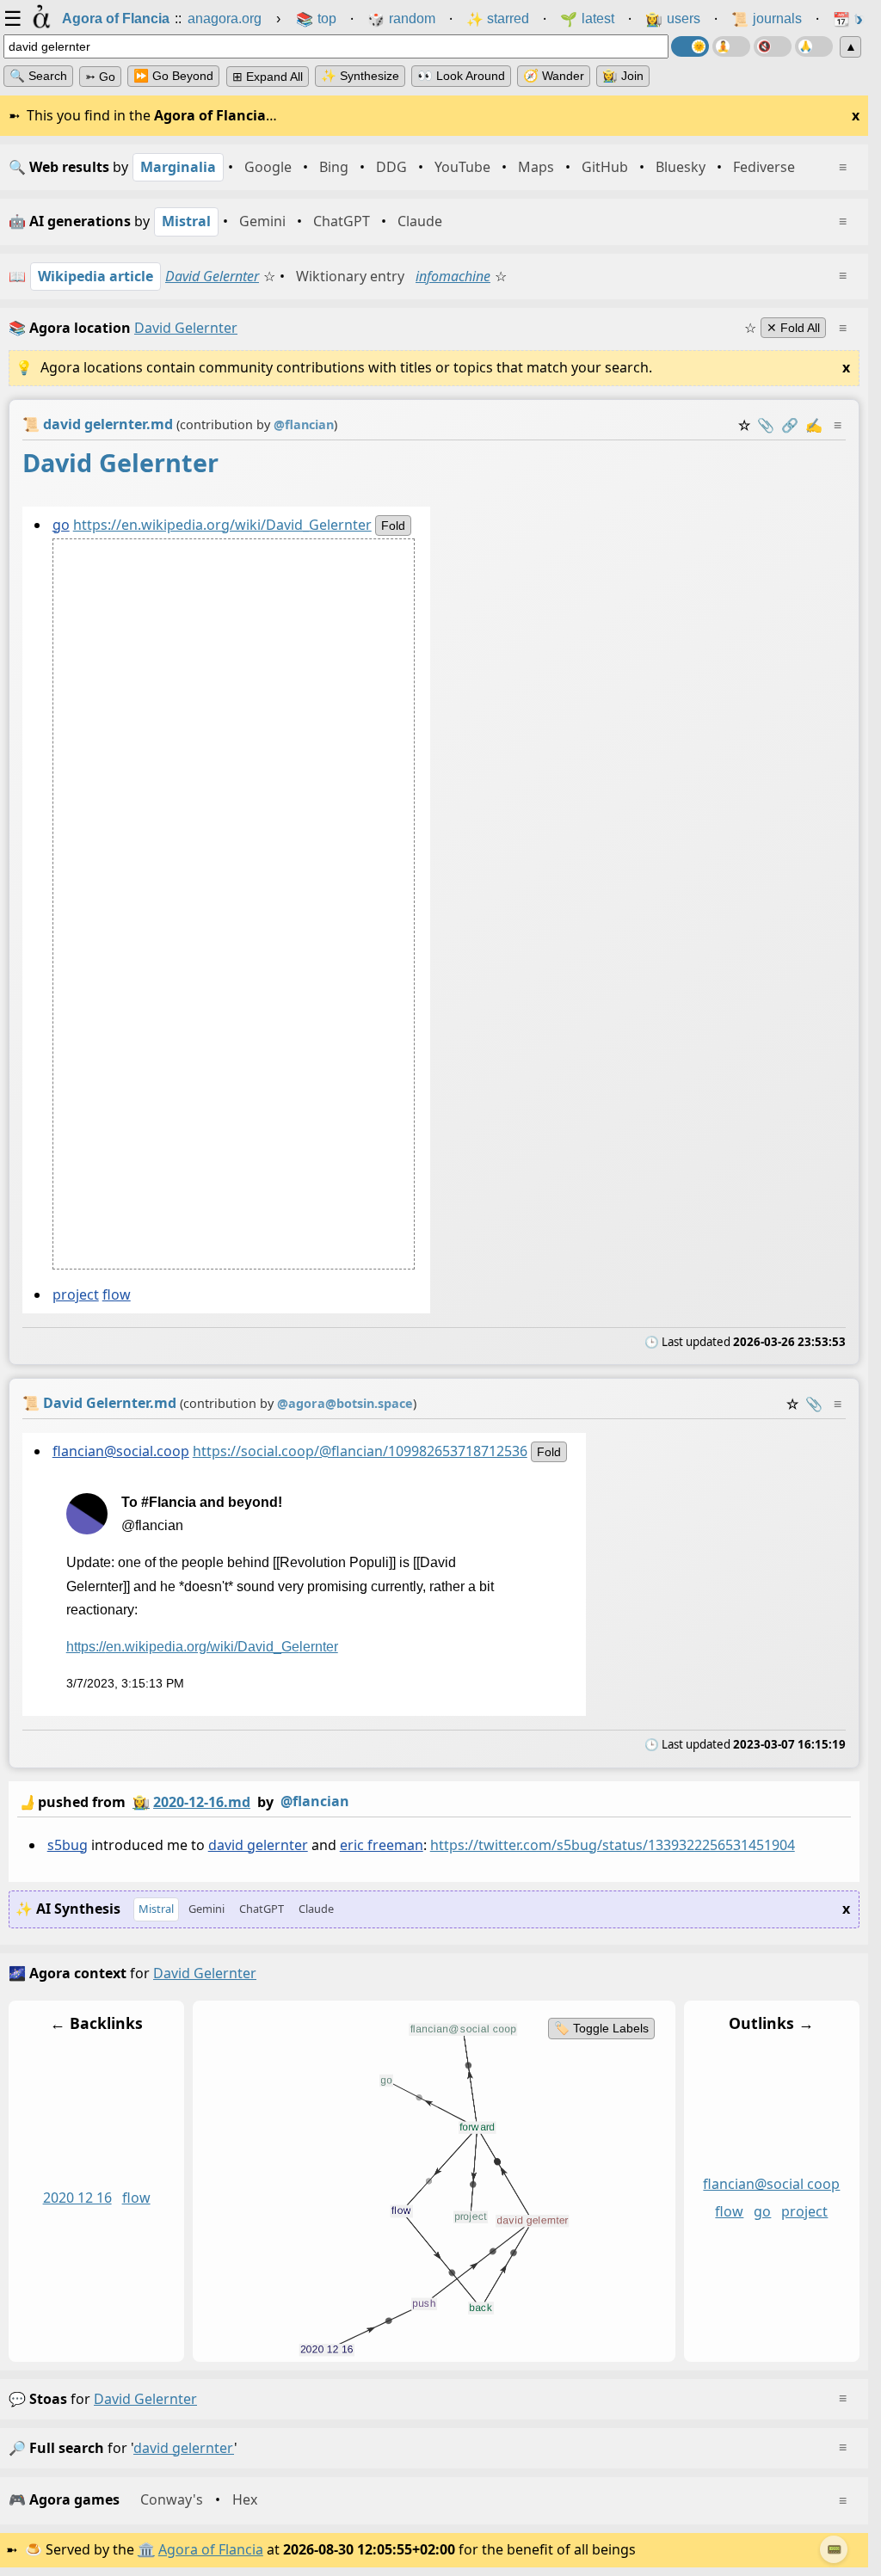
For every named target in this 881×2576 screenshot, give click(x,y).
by (183, 1801)
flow (117, 1294)
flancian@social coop (771, 2184)
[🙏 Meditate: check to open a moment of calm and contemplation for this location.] (814, 46)
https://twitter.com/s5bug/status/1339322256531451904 (613, 1845)
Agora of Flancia (211, 2549)
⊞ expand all (268, 77)
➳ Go (100, 77)
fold (393, 526)
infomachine (453, 276)
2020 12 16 (77, 2198)
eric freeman (382, 1845)
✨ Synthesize (360, 76)
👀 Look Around (461, 76)
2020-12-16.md (202, 1802)
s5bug (68, 1845)
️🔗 (790, 425)
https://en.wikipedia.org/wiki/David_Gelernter (222, 525)
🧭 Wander (554, 76)
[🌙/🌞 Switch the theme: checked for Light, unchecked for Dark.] (690, 46)
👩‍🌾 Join (623, 76)
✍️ (814, 425)
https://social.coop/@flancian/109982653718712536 (360, 1451)
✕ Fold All (793, 328)
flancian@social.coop (121, 1451)
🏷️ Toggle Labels (601, 2028)
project (76, 1294)
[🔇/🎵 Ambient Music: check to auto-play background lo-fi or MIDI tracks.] (773, 46)
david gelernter (258, 1845)
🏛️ (146, 2549)
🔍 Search (38, 76)
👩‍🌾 (141, 1802)
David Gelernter (212, 276)
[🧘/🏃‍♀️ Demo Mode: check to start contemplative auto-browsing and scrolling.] (731, 46)
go (61, 525)
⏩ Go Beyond (173, 76)
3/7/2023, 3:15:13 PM (125, 1683)
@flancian (315, 1801)
